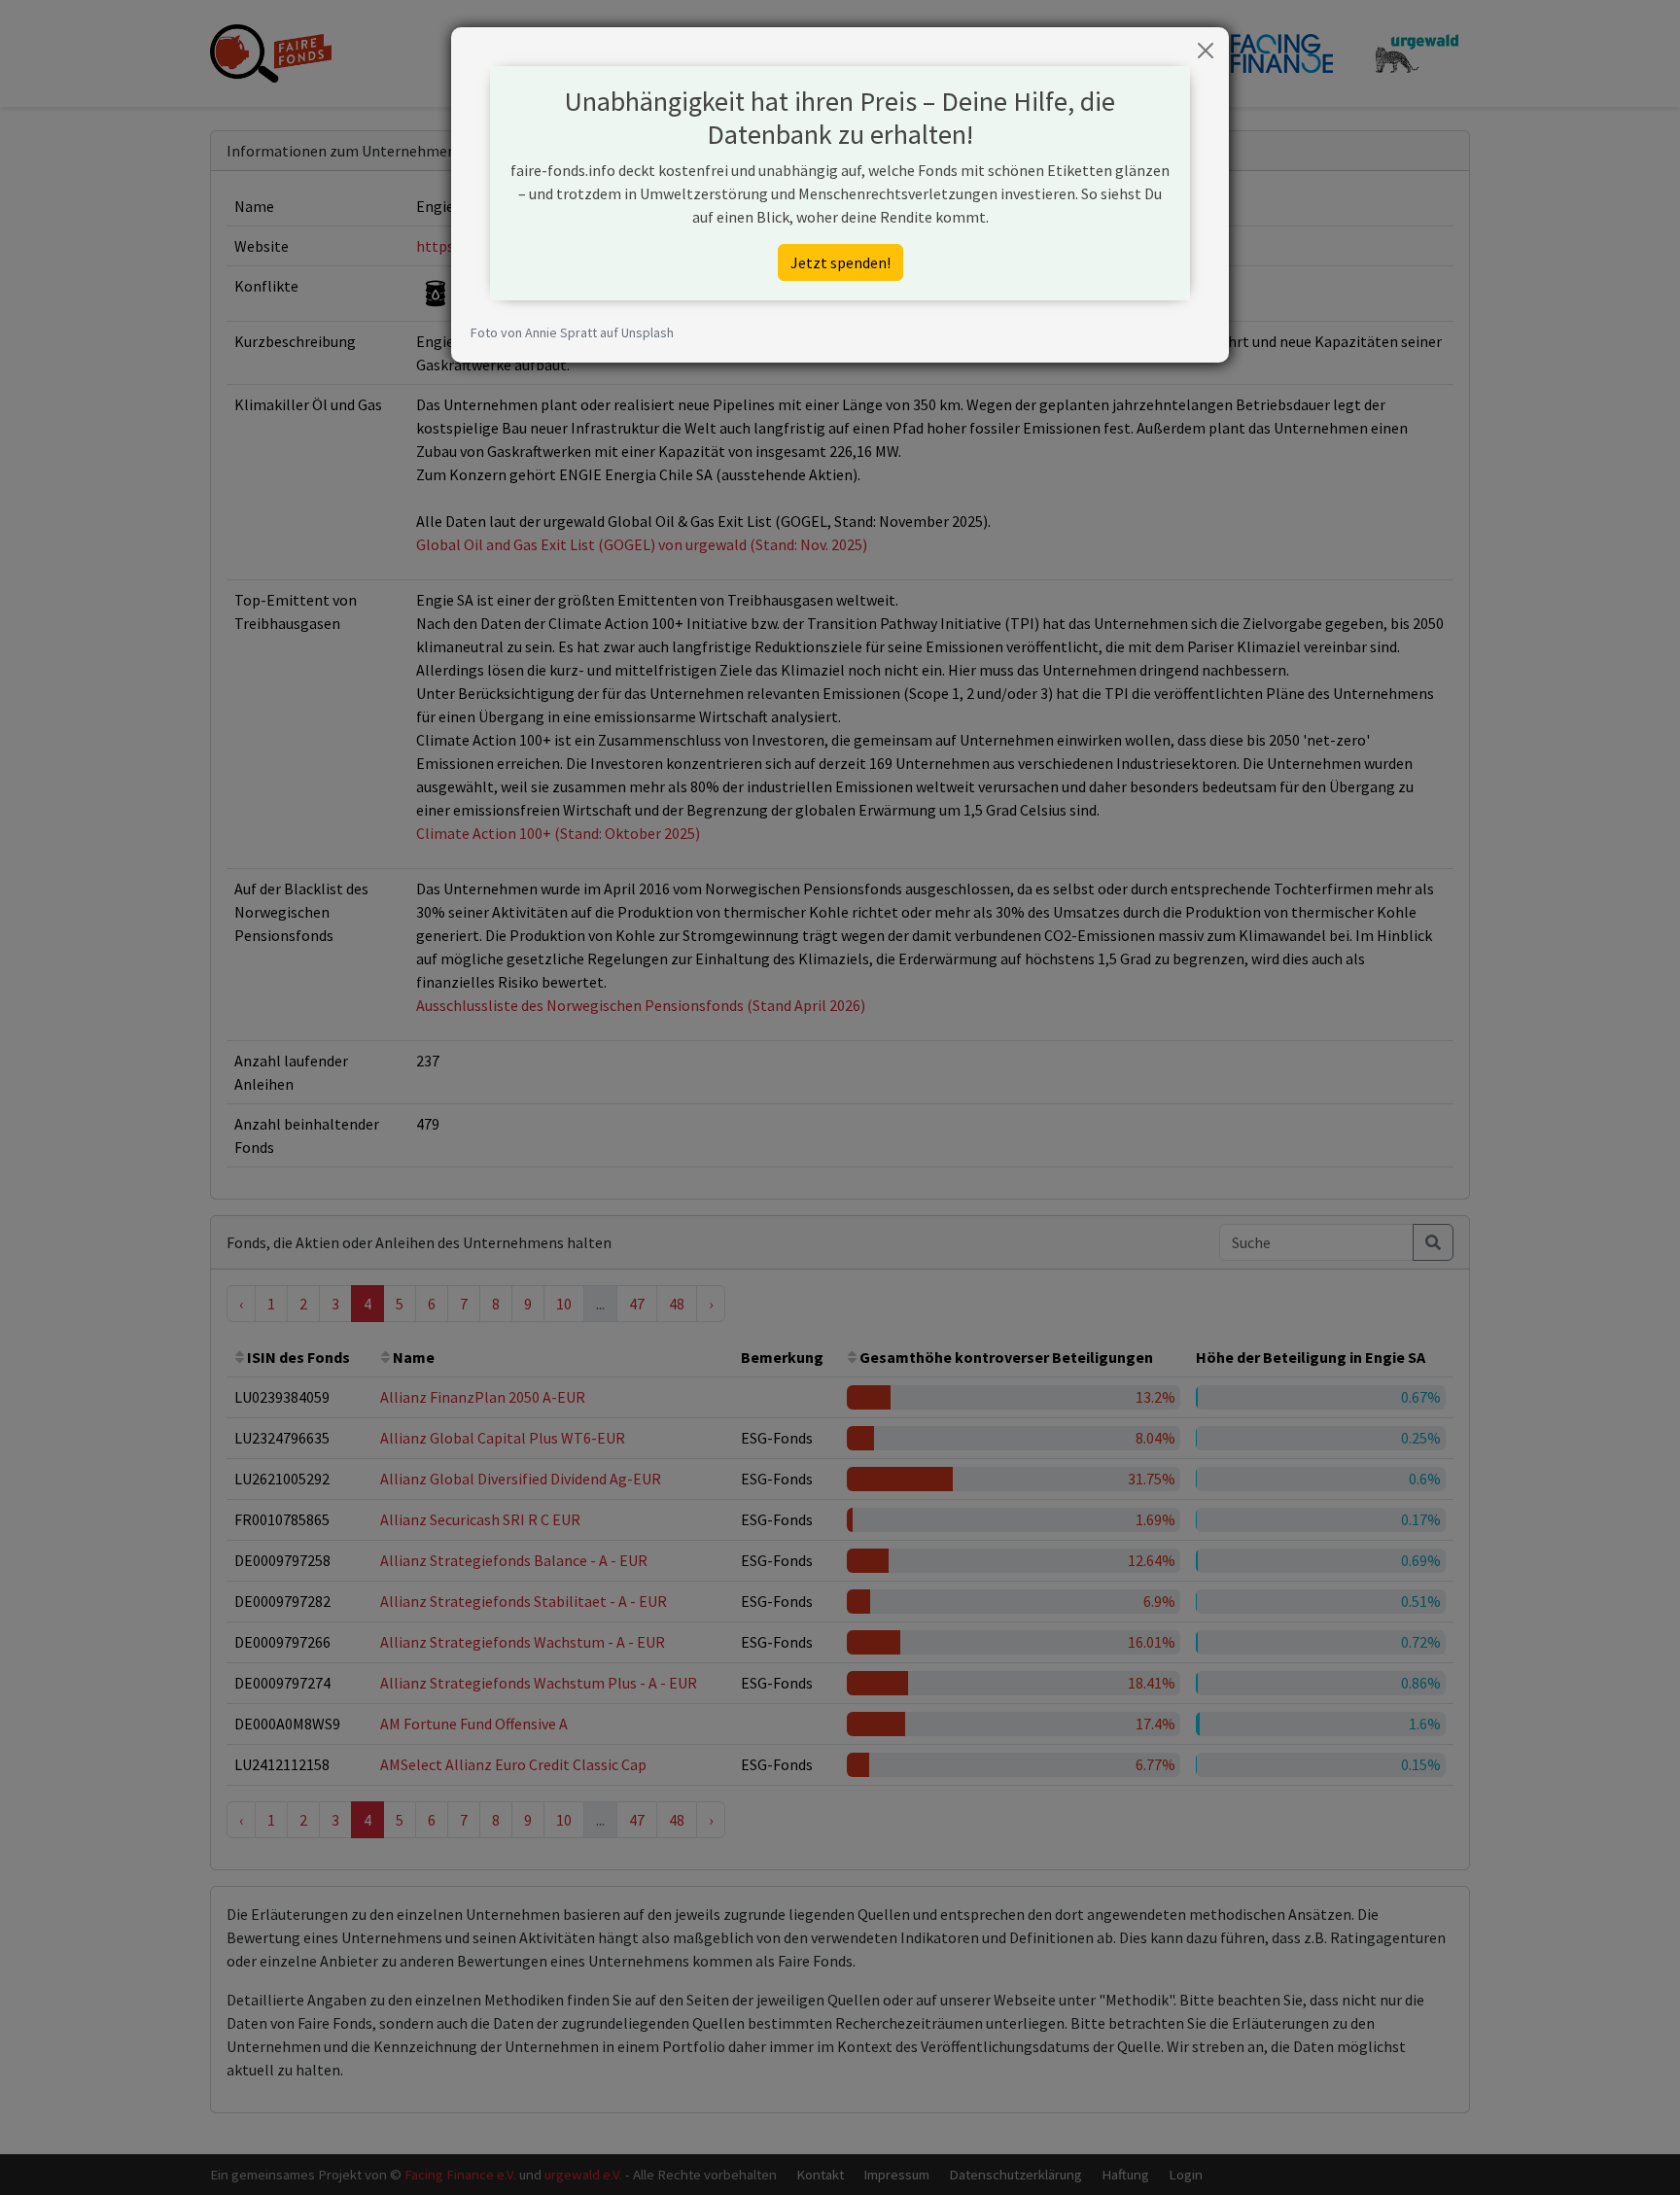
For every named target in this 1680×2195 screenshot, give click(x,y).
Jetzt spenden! (840, 262)
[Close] (1206, 51)
